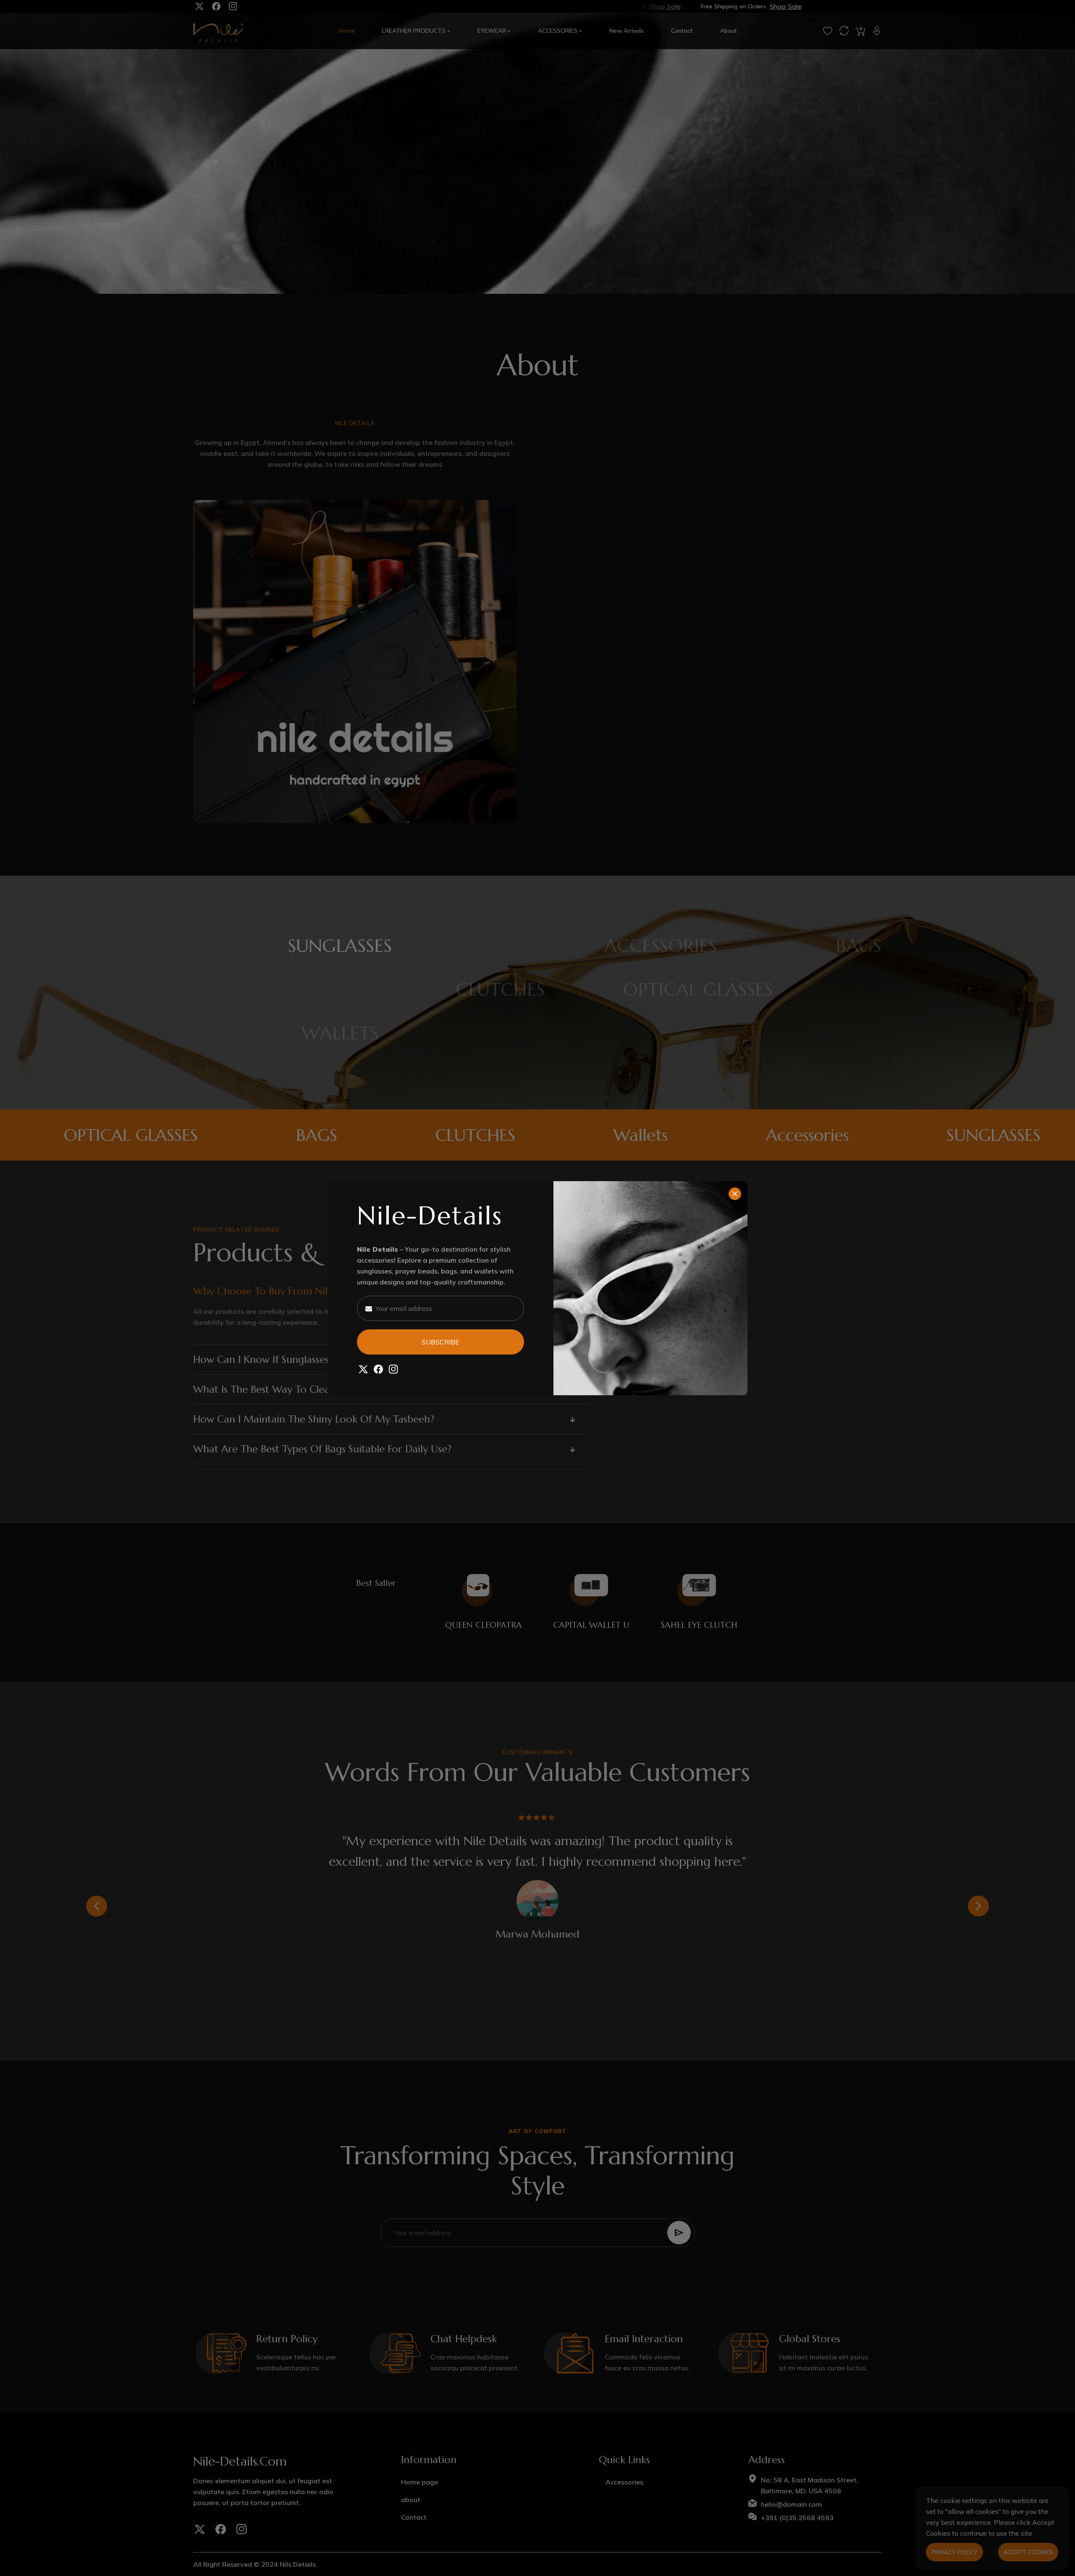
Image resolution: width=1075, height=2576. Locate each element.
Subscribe (440, 1342)
